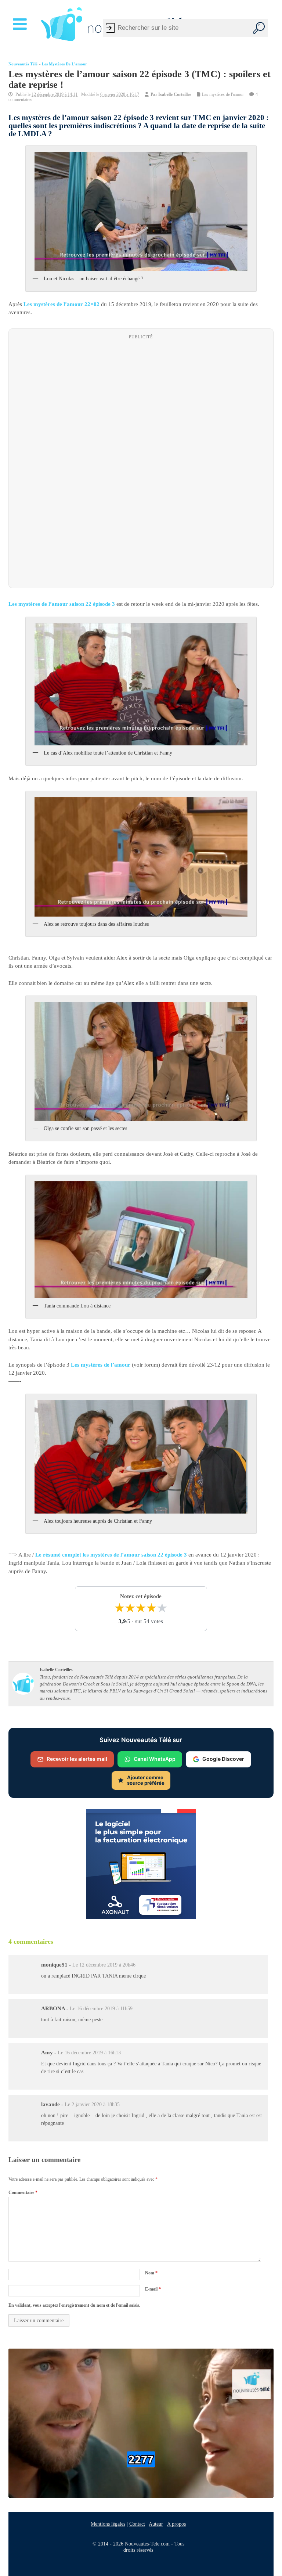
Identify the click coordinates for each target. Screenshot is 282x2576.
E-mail (153, 2289)
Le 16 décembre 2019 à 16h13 (89, 2053)
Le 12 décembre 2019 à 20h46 (104, 1965)
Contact (137, 2524)
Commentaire (23, 2192)
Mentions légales (108, 2524)
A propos (176, 2524)
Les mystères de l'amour (64, 64)
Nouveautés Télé (23, 64)
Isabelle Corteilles (175, 94)
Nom (151, 2273)
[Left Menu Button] (21, 24)
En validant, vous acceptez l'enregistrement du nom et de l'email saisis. (74, 2305)
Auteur (156, 2524)
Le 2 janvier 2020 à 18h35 (92, 2104)
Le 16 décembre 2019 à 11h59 (101, 2009)
